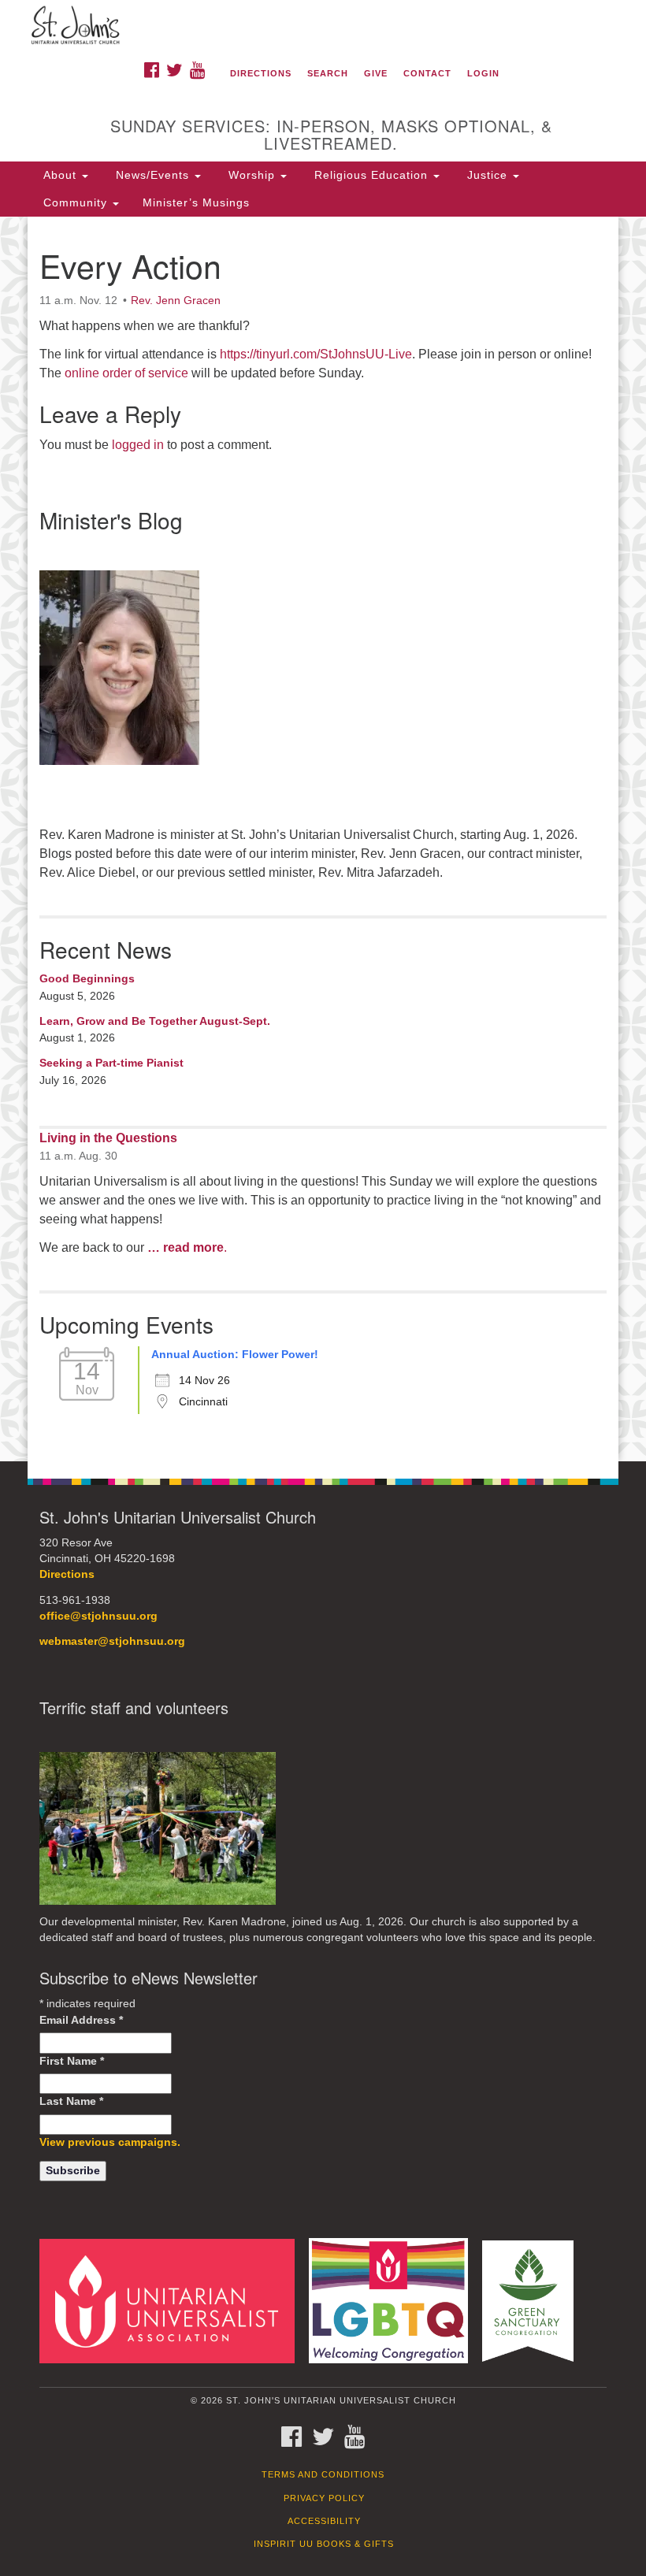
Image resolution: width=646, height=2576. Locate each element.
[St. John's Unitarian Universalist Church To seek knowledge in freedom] (323, 27)
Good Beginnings (87, 978)
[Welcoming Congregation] (394, 2300)
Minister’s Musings (196, 202)
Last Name (71, 2101)
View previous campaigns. (110, 2142)
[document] (323, 839)
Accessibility (324, 2521)
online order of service (126, 373)
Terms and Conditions (323, 2474)
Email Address (81, 2020)
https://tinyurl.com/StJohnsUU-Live (316, 354)
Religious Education (371, 175)
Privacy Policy (324, 2498)
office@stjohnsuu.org (98, 1616)
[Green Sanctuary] (533, 2300)
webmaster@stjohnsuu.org (112, 1641)
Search (328, 73)
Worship (252, 175)
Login (483, 73)
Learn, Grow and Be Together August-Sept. (155, 1021)
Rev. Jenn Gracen (176, 300)
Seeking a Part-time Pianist (111, 1063)
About (60, 175)
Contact (427, 73)
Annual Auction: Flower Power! (235, 1354)
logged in (138, 445)
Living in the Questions (108, 1138)
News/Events (152, 175)
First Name (72, 2061)
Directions (261, 73)
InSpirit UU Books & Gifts (324, 2544)
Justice (487, 175)
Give (376, 73)
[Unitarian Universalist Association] (173, 2300)
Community (75, 202)
